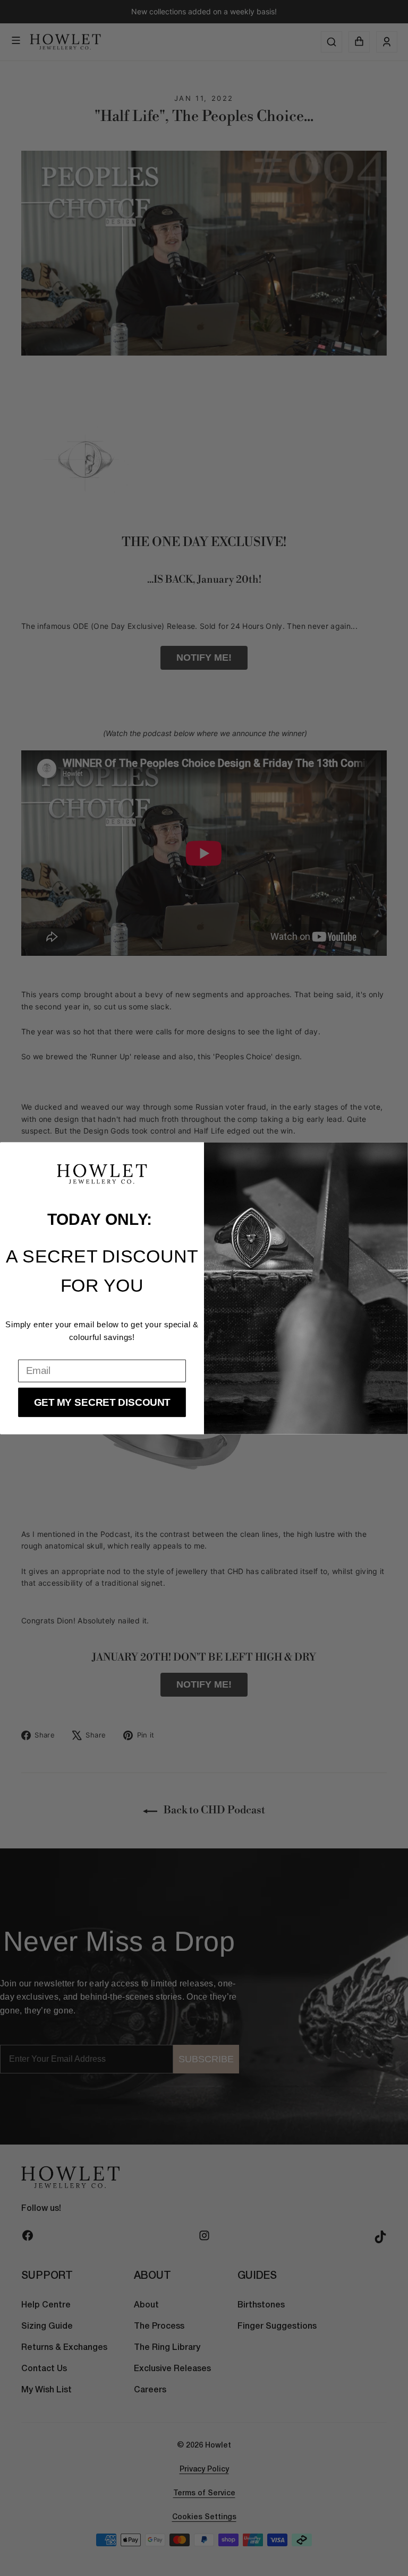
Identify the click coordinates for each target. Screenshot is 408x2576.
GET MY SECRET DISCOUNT (102, 1402)
